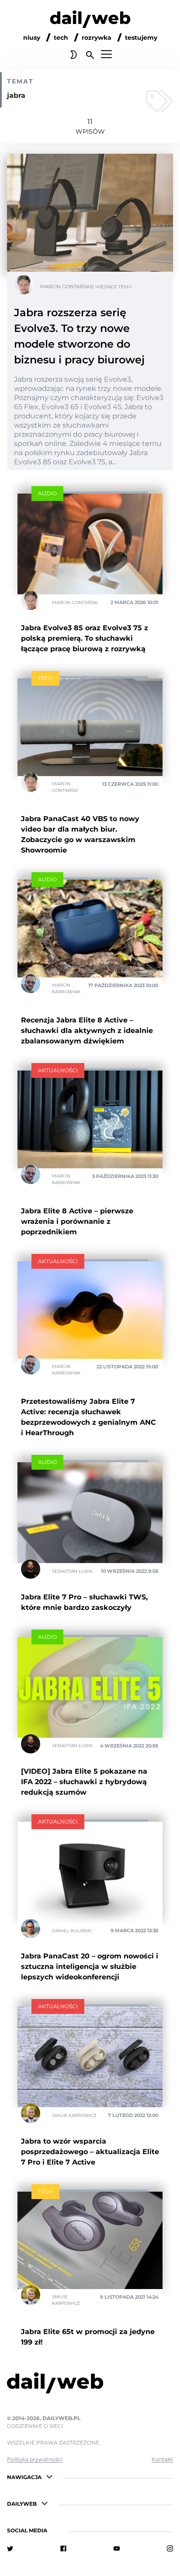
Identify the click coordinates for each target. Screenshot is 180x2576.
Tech (45, 678)
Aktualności (58, 1070)
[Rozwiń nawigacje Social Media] (55, 2529)
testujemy (141, 38)
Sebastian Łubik (72, 1571)
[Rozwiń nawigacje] (49, 2476)
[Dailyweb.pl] (90, 21)
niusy (32, 38)
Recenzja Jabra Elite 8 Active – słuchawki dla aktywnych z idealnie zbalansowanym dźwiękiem (87, 1031)
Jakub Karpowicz (74, 2115)
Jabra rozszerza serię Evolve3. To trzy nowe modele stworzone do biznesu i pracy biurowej (79, 336)
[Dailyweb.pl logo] (90, 2385)
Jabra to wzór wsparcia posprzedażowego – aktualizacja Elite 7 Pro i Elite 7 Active (90, 2152)
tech (61, 38)
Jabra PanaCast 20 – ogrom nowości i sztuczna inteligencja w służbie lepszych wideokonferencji (90, 1967)
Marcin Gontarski (66, 287)
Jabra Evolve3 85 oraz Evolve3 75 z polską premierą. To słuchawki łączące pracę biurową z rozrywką (85, 638)
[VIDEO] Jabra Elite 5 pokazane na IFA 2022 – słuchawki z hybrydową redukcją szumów (84, 1782)
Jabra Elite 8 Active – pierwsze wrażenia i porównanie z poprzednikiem (77, 1221)
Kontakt (162, 2459)
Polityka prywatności (35, 2459)
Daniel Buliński (72, 1930)
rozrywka (97, 38)
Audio (47, 493)
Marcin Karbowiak (66, 988)
